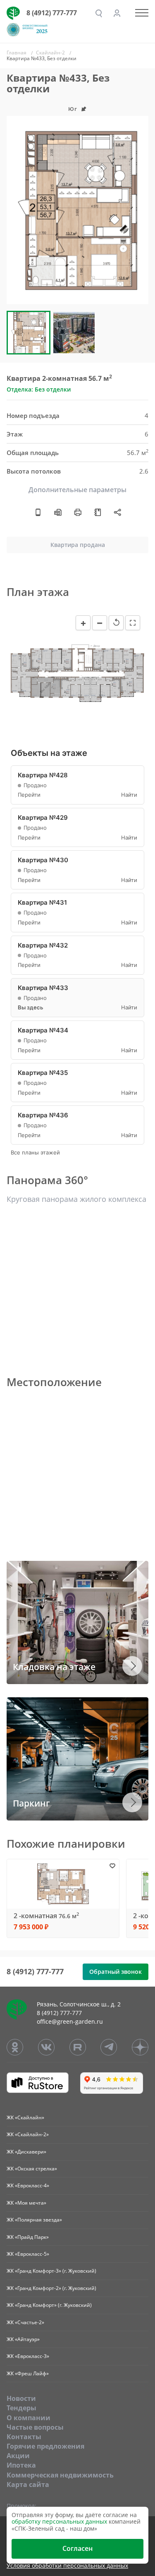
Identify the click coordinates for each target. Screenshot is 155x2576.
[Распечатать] (78, 512)
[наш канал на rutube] (78, 2047)
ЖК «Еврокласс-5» (28, 2254)
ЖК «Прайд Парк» (28, 2237)
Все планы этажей (35, 1153)
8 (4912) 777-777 (52, 13)
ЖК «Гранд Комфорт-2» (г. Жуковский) (51, 2288)
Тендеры (21, 2408)
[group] (77, 210)
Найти (129, 795)
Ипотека (21, 2465)
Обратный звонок (116, 1972)
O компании (29, 2418)
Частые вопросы (35, 2427)
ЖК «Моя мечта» (26, 2203)
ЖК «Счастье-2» (25, 2322)
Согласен (77, 2548)
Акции (18, 2456)
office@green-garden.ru (70, 2021)
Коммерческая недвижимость (60, 2475)
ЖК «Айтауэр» (23, 2339)
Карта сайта (28, 2485)
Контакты (24, 2437)
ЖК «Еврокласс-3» (28, 2356)
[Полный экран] (133, 623)
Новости (21, 2398)
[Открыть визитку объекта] (38, 512)
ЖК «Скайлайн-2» (28, 2134)
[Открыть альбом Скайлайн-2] (98, 512)
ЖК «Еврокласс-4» (28, 2185)
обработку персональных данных (59, 2521)
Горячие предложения (45, 2446)
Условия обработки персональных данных (67, 2566)
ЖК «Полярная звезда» (34, 2220)
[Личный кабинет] (117, 13)
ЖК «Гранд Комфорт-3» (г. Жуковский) (51, 2271)
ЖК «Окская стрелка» (32, 2169)
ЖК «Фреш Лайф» (28, 2373)
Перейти (29, 795)
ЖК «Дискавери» (26, 2152)
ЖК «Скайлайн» (25, 2117)
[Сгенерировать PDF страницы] (58, 512)
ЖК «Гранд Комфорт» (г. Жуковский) (49, 2305)
